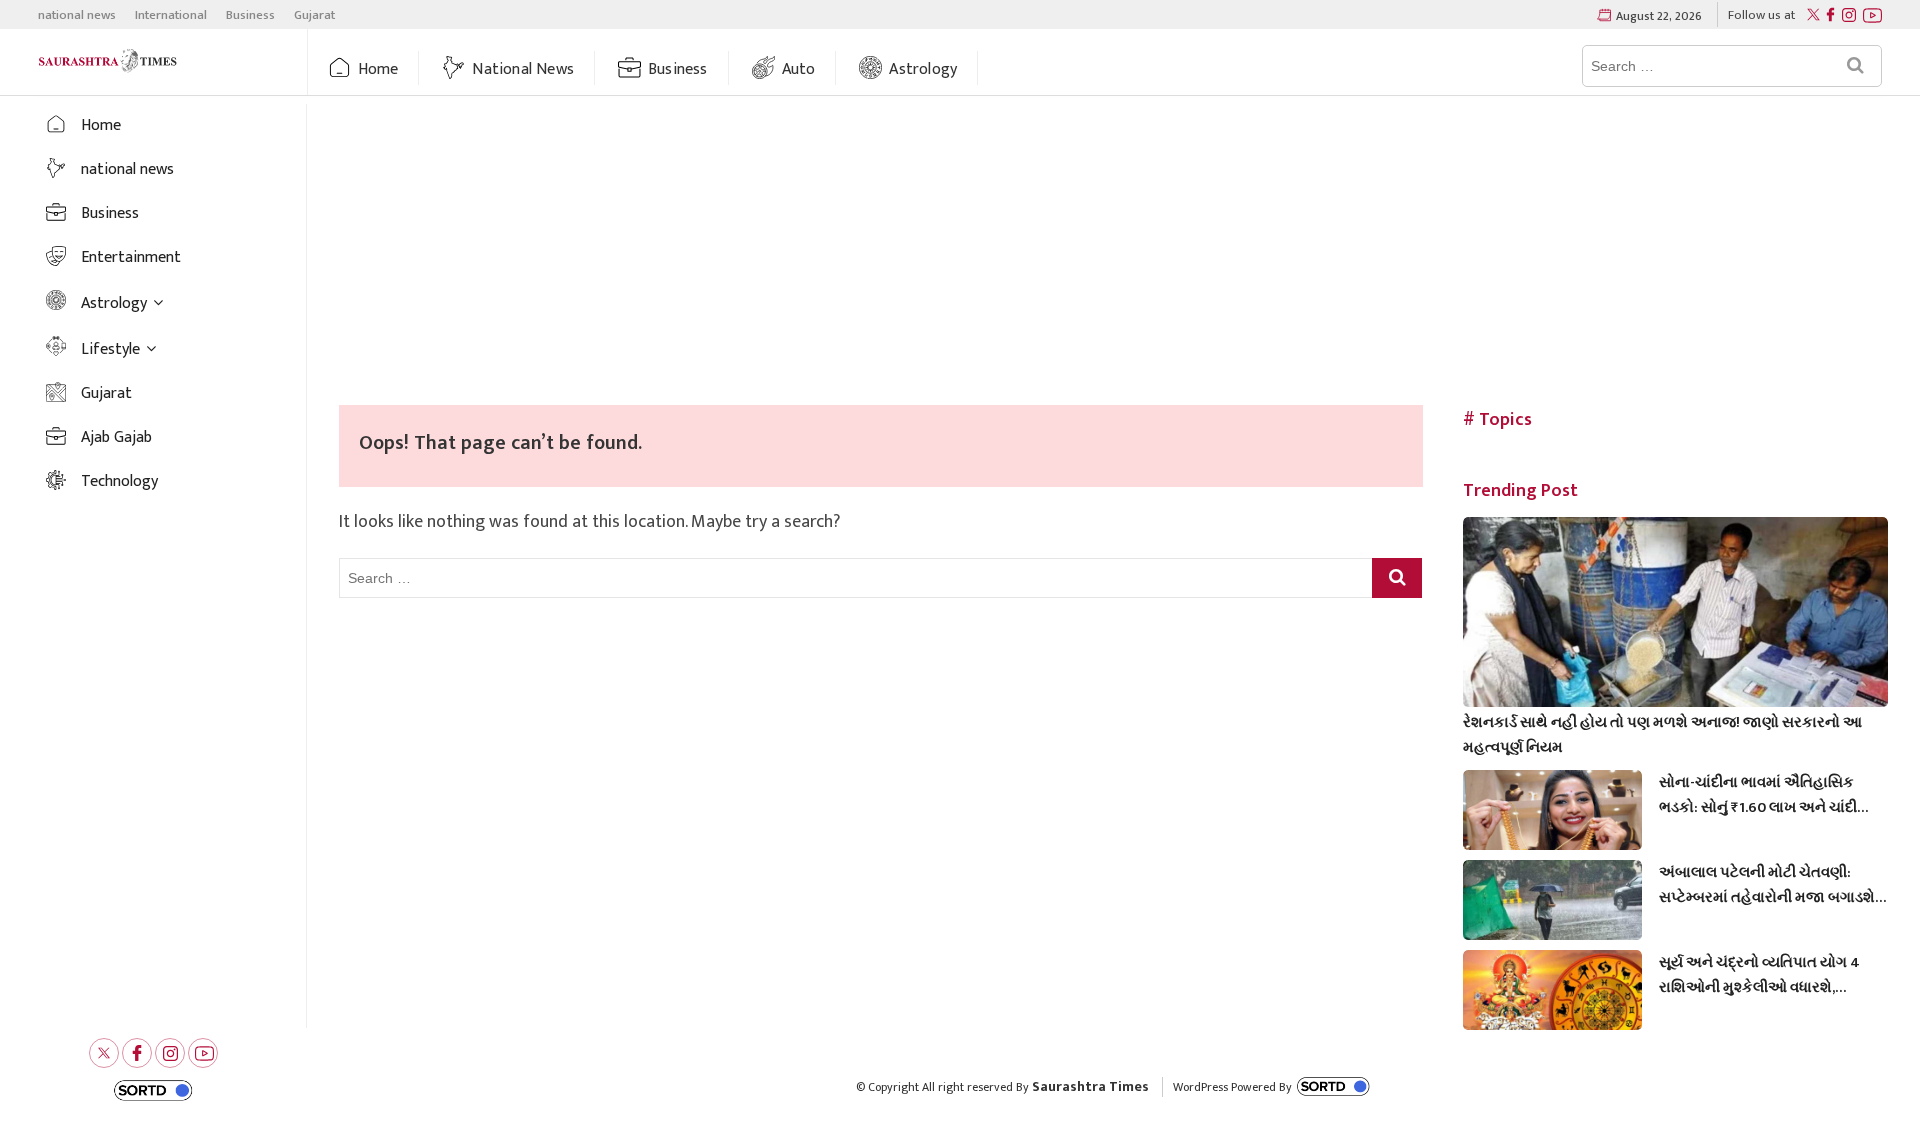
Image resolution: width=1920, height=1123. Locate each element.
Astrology (923, 69)
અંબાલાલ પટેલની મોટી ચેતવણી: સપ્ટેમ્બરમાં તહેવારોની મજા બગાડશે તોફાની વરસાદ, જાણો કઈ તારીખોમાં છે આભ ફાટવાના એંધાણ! (1767, 885)
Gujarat (314, 15)
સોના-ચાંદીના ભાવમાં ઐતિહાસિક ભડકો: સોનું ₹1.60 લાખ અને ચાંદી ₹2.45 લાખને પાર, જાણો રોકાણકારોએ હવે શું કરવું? (1758, 795)
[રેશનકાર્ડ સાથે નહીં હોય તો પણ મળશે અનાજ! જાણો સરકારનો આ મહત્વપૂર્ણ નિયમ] (1675, 636)
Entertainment (131, 257)
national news (77, 15)
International (171, 15)
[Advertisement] (1114, 255)
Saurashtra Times (1090, 1086)
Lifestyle (110, 349)
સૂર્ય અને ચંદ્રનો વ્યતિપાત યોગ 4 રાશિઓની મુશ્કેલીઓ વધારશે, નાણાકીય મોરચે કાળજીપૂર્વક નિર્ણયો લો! (1769, 975)
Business (250, 15)
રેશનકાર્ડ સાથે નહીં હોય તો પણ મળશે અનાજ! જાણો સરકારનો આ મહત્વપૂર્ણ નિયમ (1662, 735)
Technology (119, 481)
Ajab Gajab (116, 437)
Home (378, 69)
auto (799, 69)
